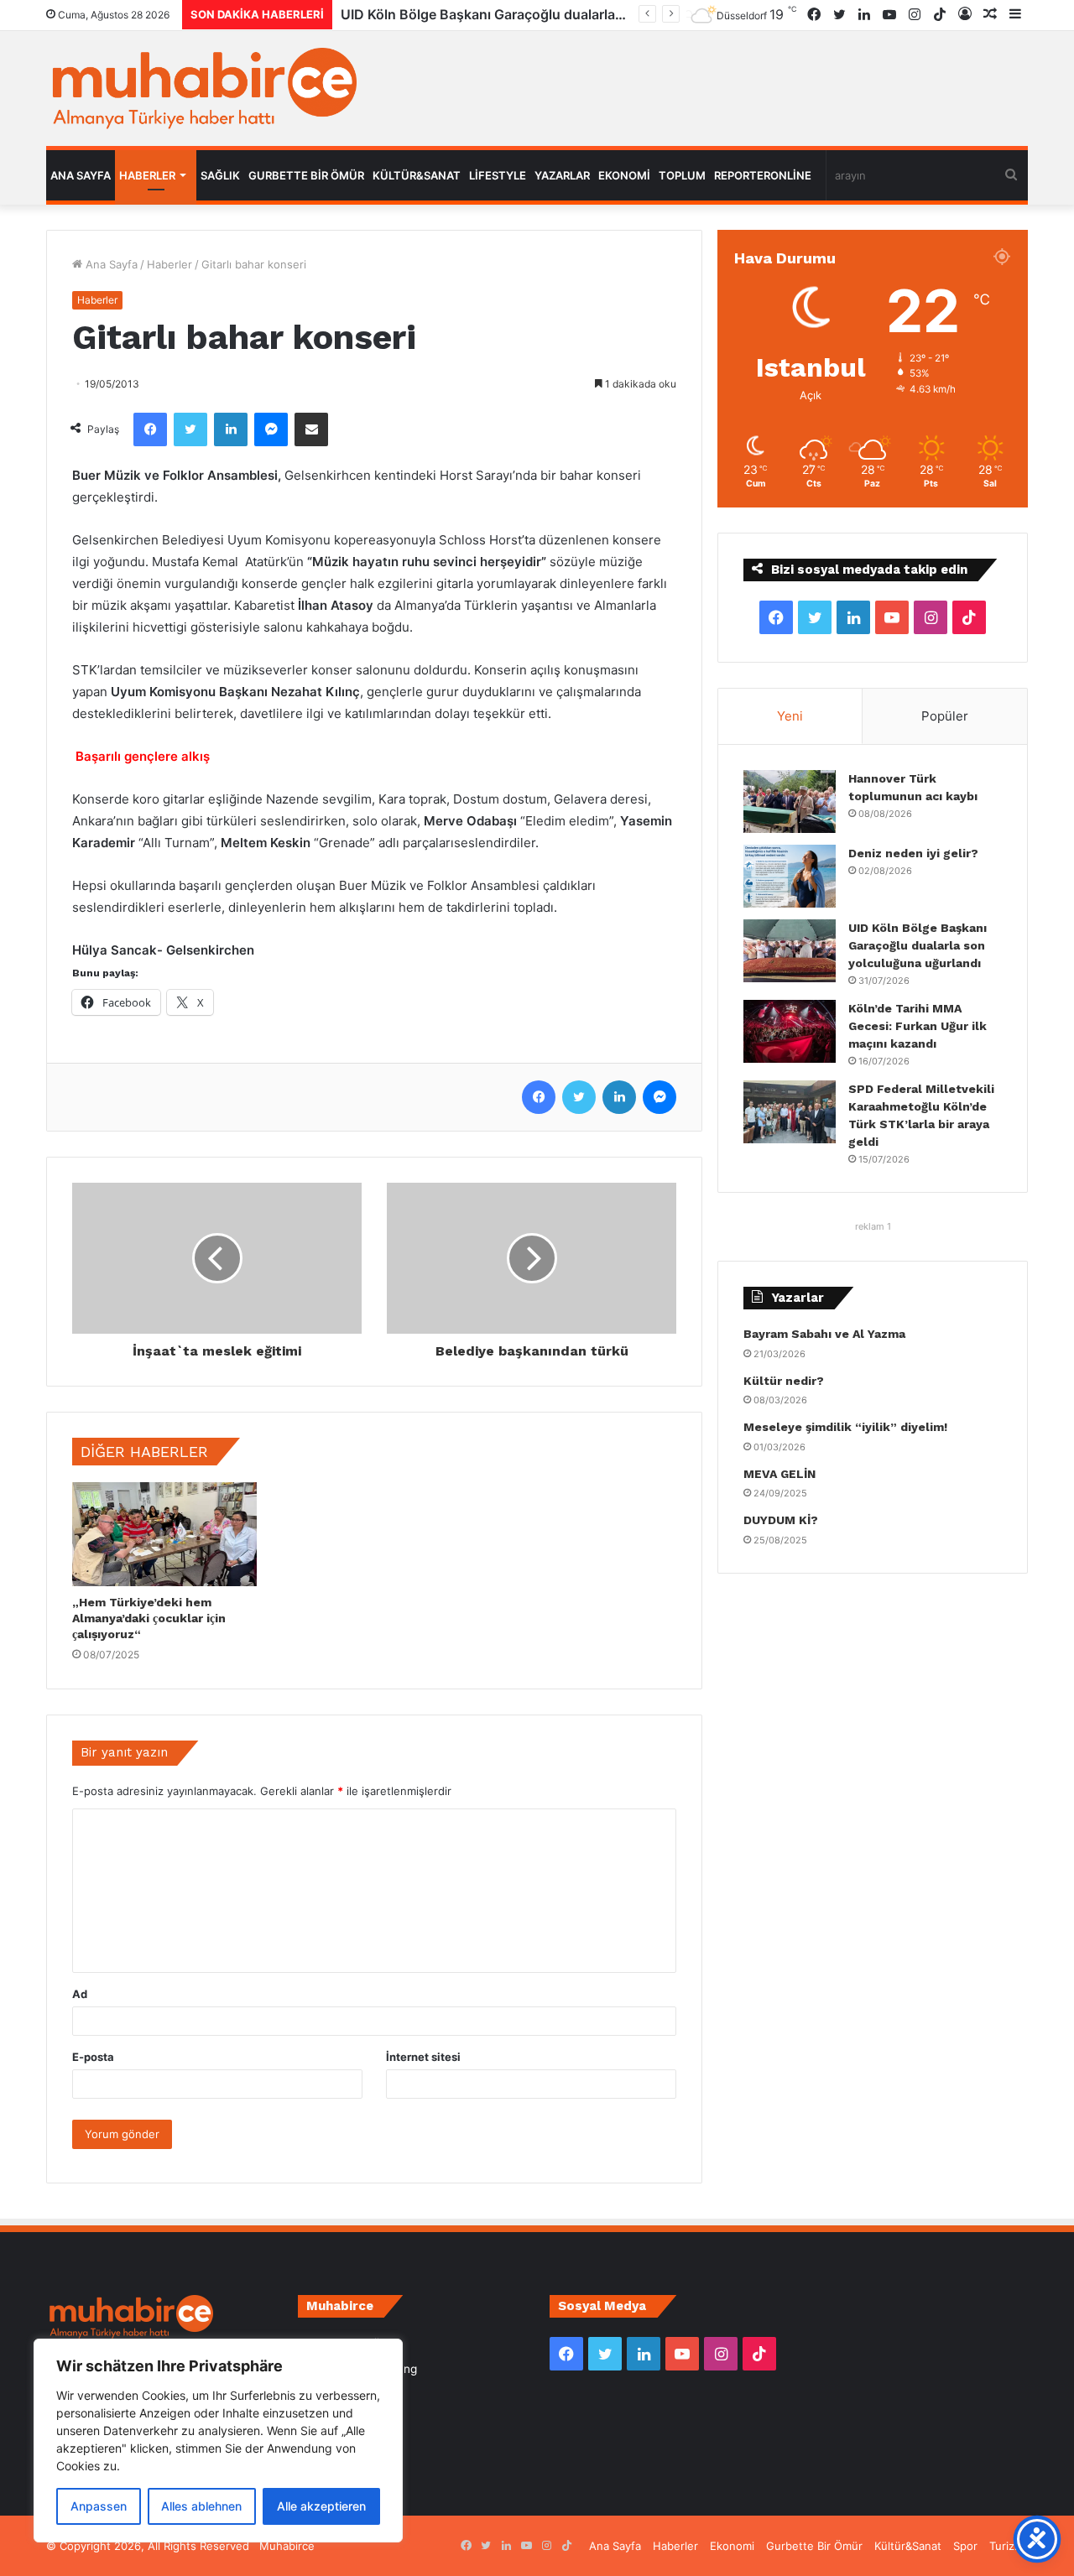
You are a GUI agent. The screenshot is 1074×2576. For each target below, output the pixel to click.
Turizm (1006, 2546)
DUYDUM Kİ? (781, 1520)
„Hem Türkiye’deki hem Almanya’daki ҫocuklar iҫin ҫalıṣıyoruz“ (149, 1618)
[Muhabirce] (201, 88)
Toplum (682, 175)
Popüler (945, 716)
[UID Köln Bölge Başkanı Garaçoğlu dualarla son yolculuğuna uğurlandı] (790, 951)
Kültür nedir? (784, 1381)
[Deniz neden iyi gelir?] (790, 876)
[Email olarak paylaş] (311, 429)
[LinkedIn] (231, 429)
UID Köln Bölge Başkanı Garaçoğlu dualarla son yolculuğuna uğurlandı (918, 945)
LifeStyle (498, 175)
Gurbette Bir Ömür (306, 175)
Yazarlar (562, 175)
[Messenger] (271, 429)
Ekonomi (624, 175)
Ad (80, 1994)
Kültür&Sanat (417, 175)
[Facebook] (150, 429)
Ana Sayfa (81, 175)
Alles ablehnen (201, 2506)
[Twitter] (190, 429)
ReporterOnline (763, 175)
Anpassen (99, 2506)
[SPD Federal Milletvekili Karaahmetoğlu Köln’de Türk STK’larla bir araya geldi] (790, 1112)
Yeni (790, 716)
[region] (218, 2441)
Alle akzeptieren (321, 2506)
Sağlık (220, 175)
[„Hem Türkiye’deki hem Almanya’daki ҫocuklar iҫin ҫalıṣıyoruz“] (164, 1534)
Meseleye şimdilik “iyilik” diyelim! (849, 1427)
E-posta (93, 2057)
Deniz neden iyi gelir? (913, 853)
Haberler (147, 175)
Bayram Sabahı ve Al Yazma (824, 1334)
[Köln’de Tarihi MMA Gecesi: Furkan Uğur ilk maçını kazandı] (790, 1031)
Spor (965, 2546)
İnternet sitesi (423, 2057)
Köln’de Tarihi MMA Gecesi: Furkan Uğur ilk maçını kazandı (528, 14)
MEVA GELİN (779, 1474)
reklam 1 (873, 1226)
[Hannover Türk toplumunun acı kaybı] (790, 801)
